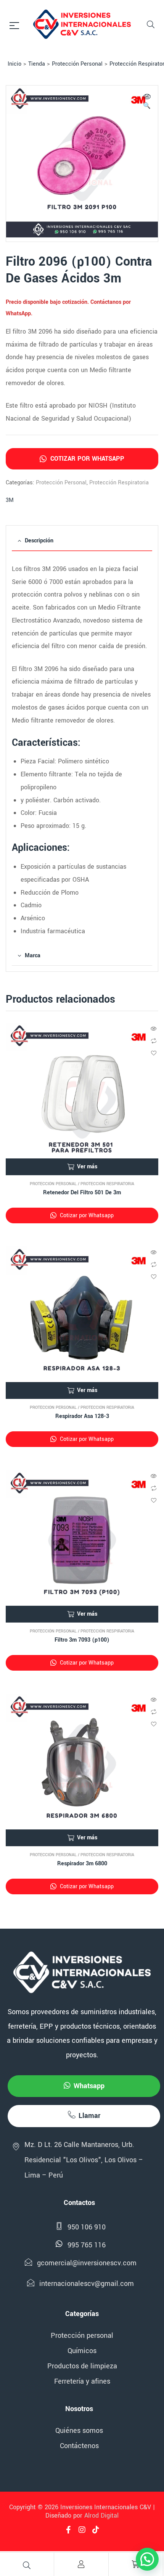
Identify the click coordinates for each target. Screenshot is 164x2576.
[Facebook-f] (68, 2530)
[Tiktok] (96, 2530)
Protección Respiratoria (119, 483)
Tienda (37, 64)
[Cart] (136, 2564)
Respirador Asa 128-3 (82, 1416)
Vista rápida (154, 1029)
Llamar (89, 2116)
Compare (154, 1041)
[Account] (81, 2564)
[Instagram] (82, 2530)
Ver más (87, 1167)
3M (10, 500)
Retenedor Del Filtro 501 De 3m (82, 1193)
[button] (147, 102)
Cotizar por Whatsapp (86, 459)
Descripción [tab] (39, 541)
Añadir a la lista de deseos (154, 1053)
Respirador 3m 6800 (82, 1864)
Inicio (14, 64)
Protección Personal (77, 64)
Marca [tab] (33, 956)
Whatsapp (89, 2086)
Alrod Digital (101, 2516)
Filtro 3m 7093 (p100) (82, 1640)
